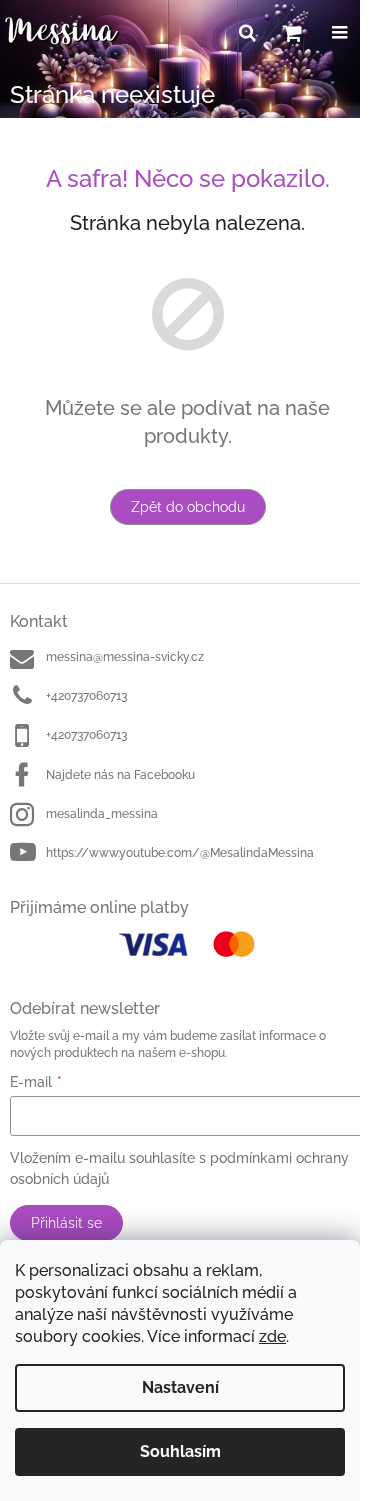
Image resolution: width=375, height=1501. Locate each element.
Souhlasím (180, 1451)
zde (272, 1336)
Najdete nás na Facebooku (120, 775)
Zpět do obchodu (188, 507)
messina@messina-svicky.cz (125, 657)
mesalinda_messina (102, 814)
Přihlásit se (66, 1223)
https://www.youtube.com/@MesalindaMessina (180, 853)
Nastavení (180, 1387)
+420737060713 (86, 696)
